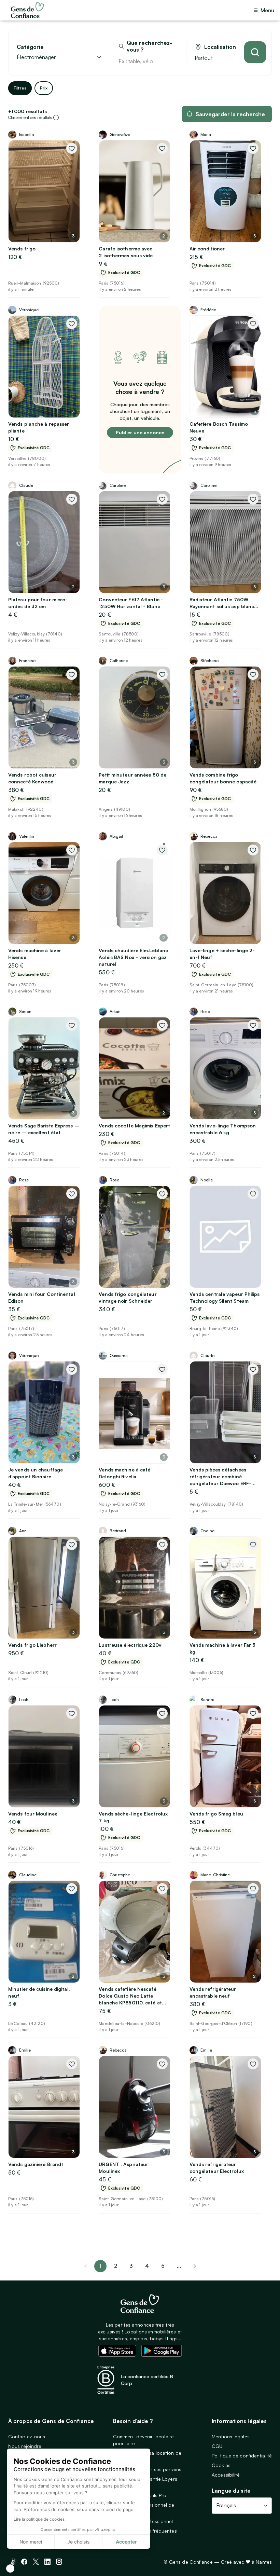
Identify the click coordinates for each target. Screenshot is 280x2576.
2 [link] (116, 2266)
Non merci (31, 2542)
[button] (10, 2568)
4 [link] (147, 2266)
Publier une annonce (140, 432)
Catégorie (30, 47)
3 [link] (131, 2266)
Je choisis (79, 2542)
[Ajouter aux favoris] (72, 148)
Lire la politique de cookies (39, 2519)
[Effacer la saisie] (173, 61)
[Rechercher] (255, 52)
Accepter (126, 2542)
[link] (195, 2266)
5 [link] (163, 2266)
